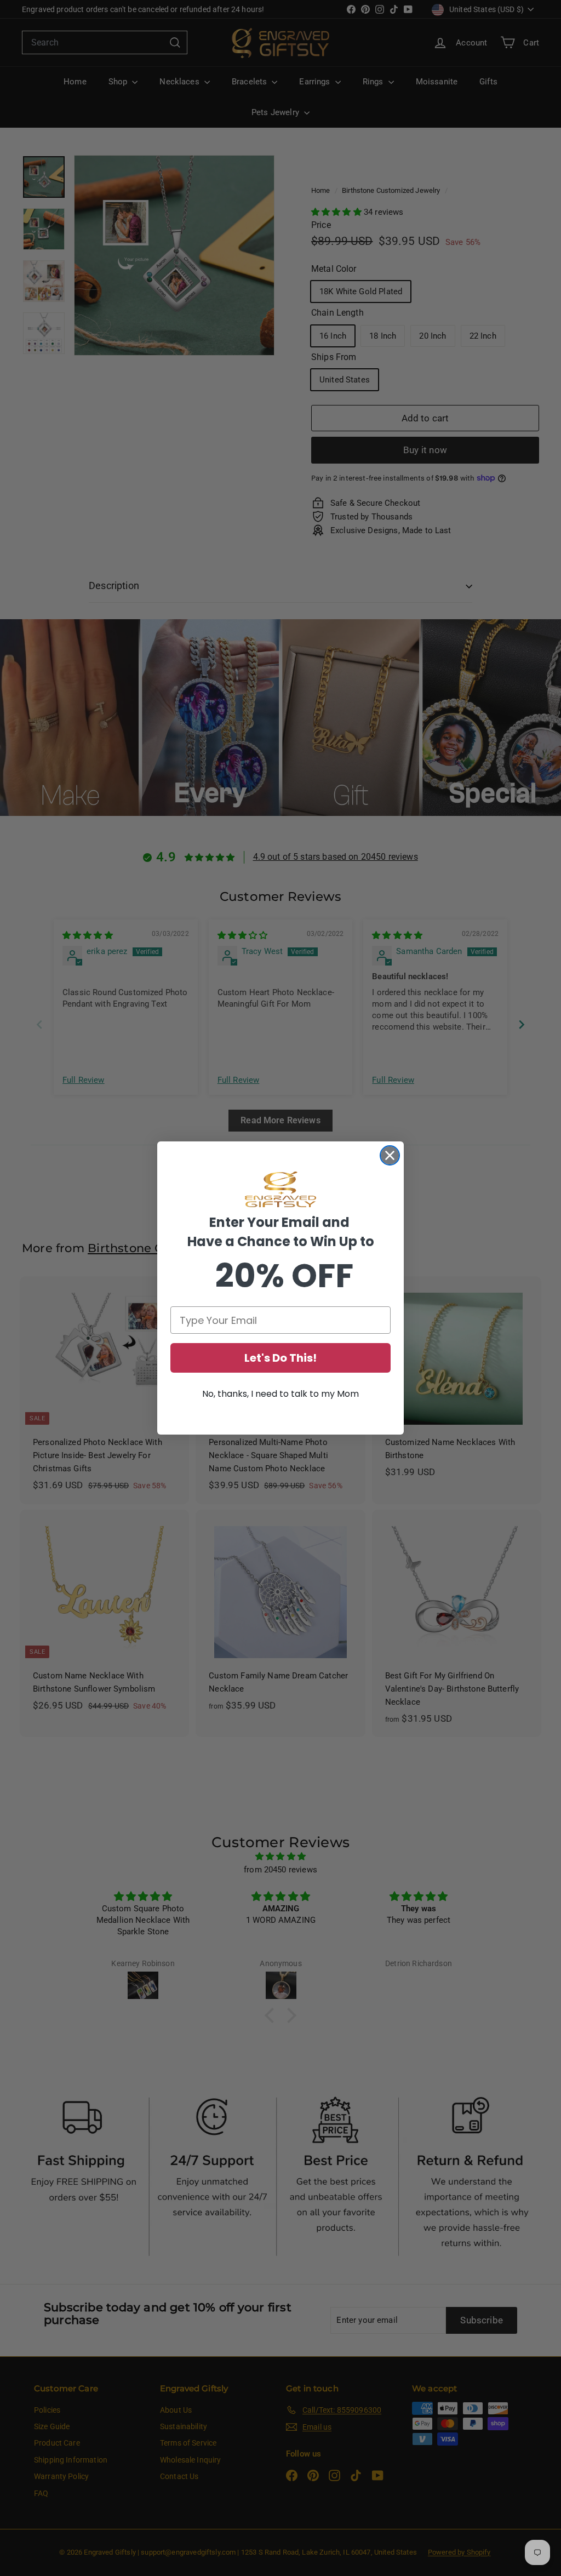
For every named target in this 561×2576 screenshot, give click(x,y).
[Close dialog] (390, 1155)
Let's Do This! (280, 1358)
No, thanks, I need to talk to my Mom (280, 1394)
